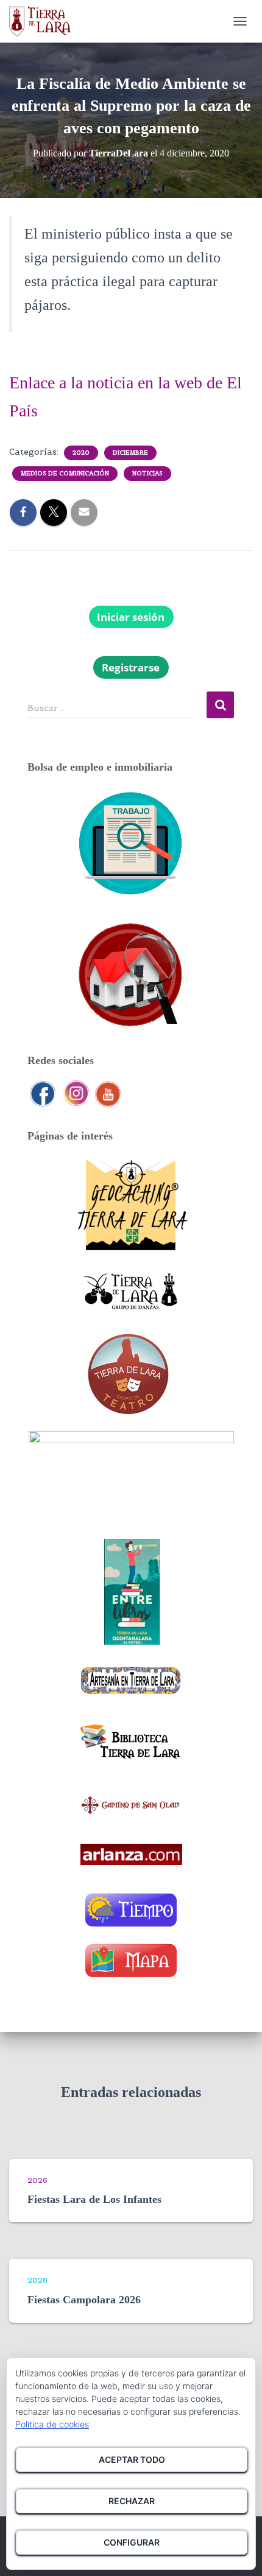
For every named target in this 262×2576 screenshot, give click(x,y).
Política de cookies (52, 2424)
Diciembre (130, 453)
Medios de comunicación (65, 473)
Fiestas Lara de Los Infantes (94, 2199)
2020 (81, 453)
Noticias (147, 473)
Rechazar (132, 2501)
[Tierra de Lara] (45, 21)
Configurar (132, 2542)
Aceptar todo (132, 2459)
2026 (37, 2180)
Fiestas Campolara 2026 (84, 2300)
